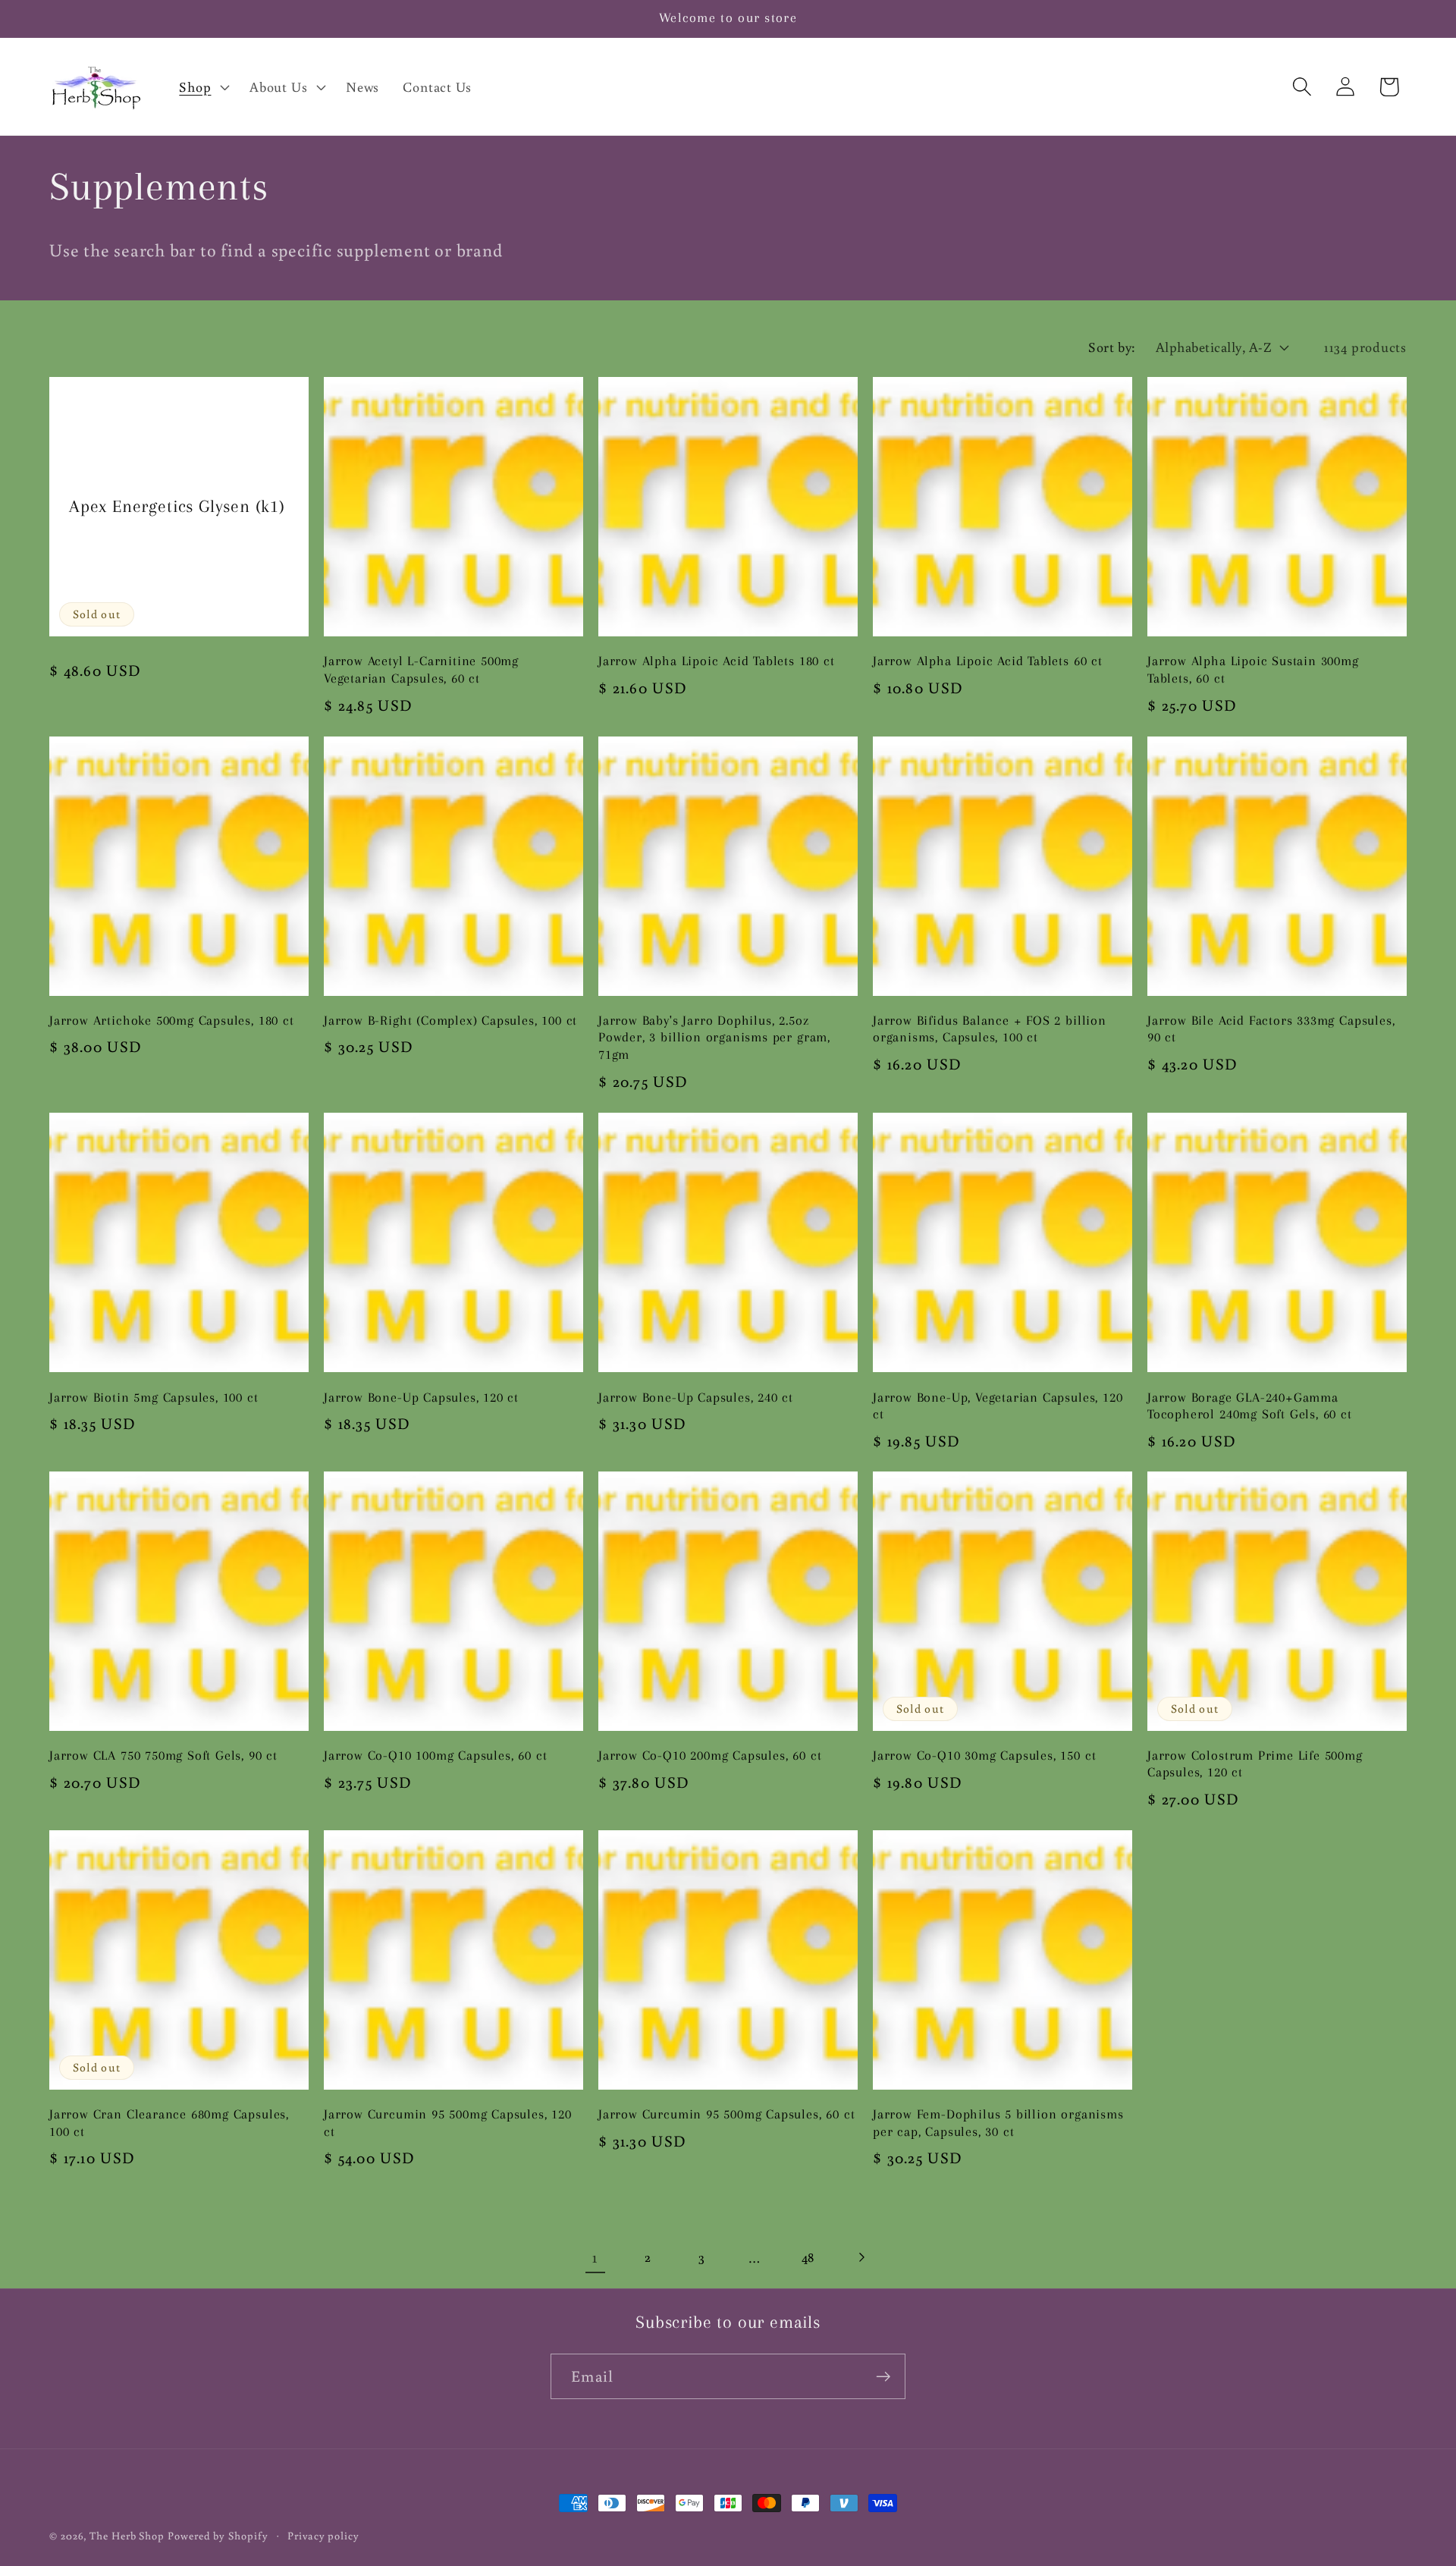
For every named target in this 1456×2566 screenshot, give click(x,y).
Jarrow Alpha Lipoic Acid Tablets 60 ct (988, 661)
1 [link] (595, 2257)
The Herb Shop (127, 2535)
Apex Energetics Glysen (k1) (177, 507)
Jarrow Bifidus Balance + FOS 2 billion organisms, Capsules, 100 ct (990, 1029)
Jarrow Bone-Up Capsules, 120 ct (421, 1397)
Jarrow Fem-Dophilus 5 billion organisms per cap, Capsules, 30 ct (998, 2123)
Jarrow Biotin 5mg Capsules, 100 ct (154, 1397)
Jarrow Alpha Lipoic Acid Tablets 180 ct (717, 661)
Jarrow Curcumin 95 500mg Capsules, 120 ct (448, 2123)
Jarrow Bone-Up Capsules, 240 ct (696, 1397)
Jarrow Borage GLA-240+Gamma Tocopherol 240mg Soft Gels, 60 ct (1250, 1405)
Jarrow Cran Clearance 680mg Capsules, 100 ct (169, 2123)
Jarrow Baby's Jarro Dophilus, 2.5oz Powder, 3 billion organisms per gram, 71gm (714, 1038)
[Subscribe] (883, 2377)
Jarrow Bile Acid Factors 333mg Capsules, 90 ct (1271, 1029)
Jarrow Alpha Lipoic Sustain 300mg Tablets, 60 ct (1253, 670)
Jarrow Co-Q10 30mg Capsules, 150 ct (984, 1756)
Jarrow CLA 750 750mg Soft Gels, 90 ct (163, 1756)
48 (808, 2257)
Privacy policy (323, 2535)
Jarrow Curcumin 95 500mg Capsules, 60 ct (726, 2114)
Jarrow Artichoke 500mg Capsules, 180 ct (172, 1021)
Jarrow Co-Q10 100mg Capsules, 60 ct (435, 1756)
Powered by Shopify (218, 2535)
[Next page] (861, 2257)
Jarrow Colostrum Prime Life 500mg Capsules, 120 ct (1255, 1764)
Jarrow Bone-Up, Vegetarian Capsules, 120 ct (998, 1405)
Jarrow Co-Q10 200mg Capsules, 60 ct (710, 1756)
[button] (203, 86)
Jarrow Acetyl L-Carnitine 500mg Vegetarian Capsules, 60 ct (421, 670)
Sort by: (1112, 347)
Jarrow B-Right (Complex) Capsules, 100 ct (450, 1021)
